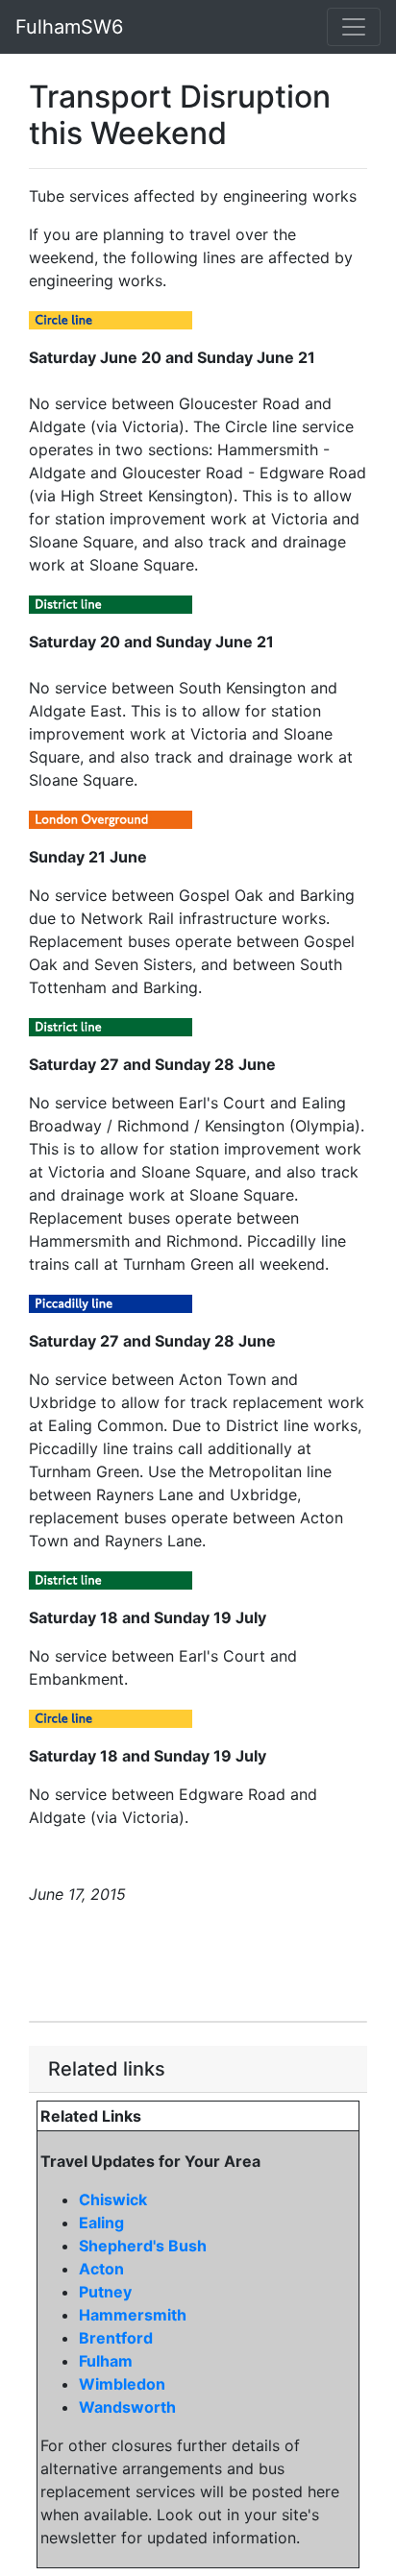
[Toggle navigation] (354, 27)
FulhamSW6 (69, 27)
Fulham (106, 2361)
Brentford (116, 2338)
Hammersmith (133, 2315)
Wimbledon (122, 2384)
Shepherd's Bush (143, 2246)
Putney (105, 2292)
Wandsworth (127, 2407)
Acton (101, 2269)
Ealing (101, 2223)
